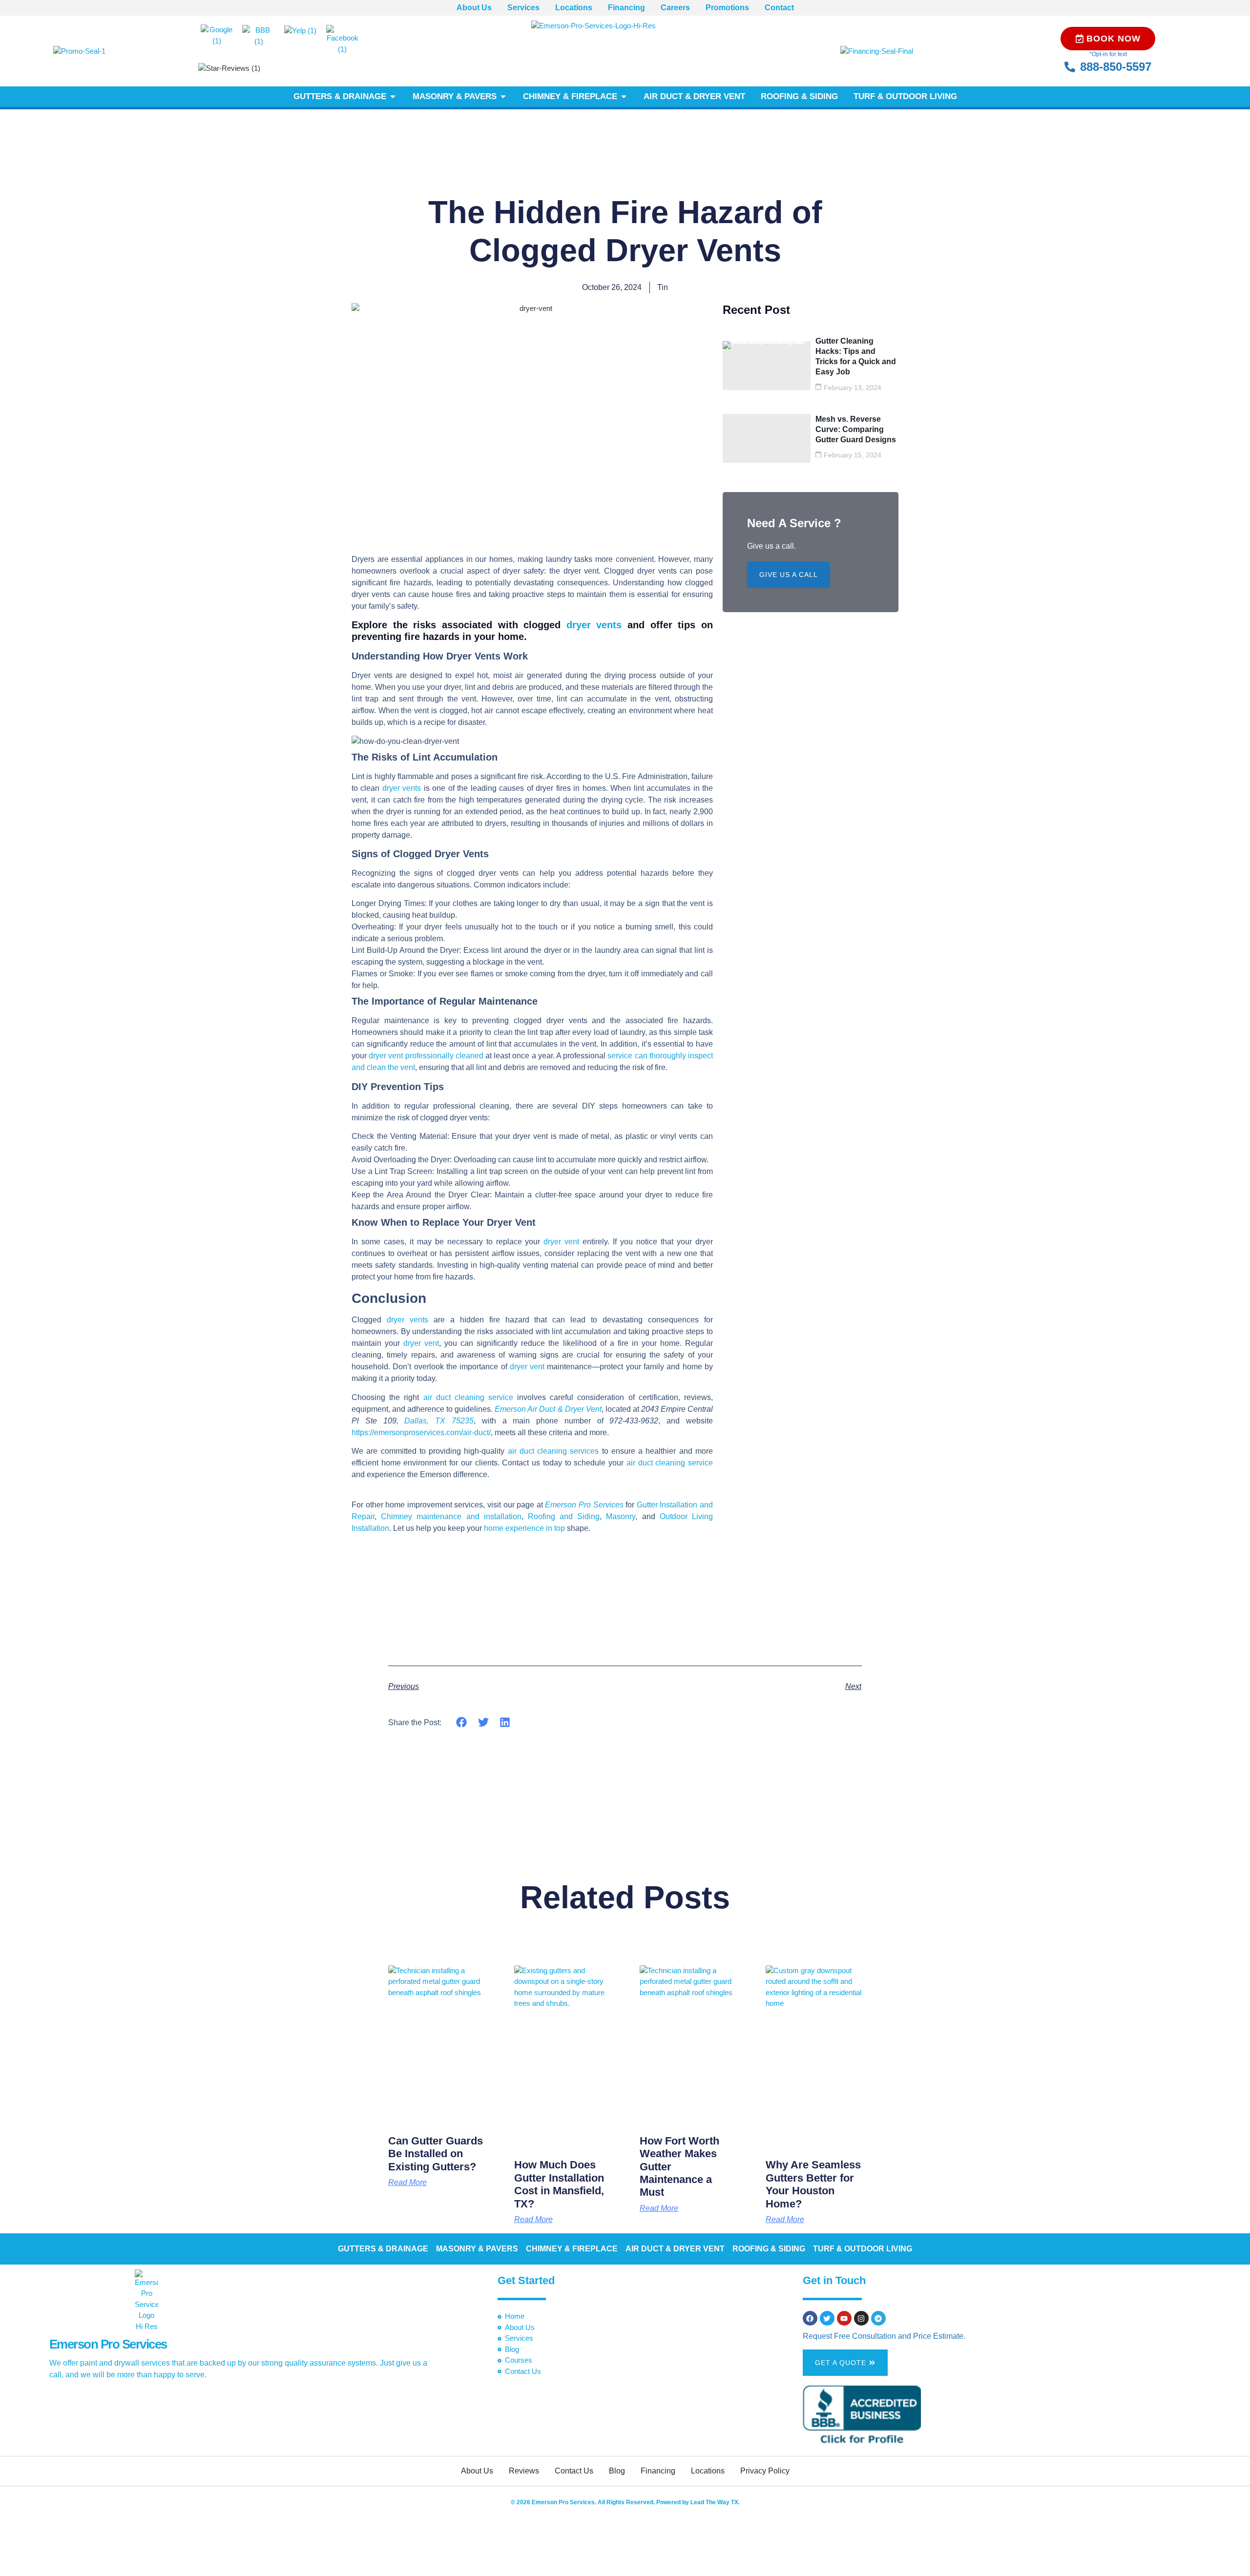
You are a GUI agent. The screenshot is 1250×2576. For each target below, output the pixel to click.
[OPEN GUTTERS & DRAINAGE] (393, 97)
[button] (462, 1722)
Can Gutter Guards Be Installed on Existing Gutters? (436, 2154)
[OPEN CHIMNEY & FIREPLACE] (624, 97)
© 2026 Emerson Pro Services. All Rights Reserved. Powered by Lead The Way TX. (625, 2502)
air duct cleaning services (553, 1451)
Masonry (621, 1516)
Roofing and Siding (564, 1516)
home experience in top (524, 1528)
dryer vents (594, 625)
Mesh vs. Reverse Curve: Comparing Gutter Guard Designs (856, 429)
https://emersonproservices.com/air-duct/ (421, 1432)
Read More (407, 2183)
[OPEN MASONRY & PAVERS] (503, 97)
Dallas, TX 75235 (439, 1421)
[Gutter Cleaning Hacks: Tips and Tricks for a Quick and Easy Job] (767, 366)
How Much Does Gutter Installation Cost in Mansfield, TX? (559, 2184)
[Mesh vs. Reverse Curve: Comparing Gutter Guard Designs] (767, 438)
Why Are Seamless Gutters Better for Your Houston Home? (813, 2184)
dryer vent (563, 1242)
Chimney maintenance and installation (451, 1516)
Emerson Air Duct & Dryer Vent (548, 1409)
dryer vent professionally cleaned (426, 1056)
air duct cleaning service (469, 1397)
